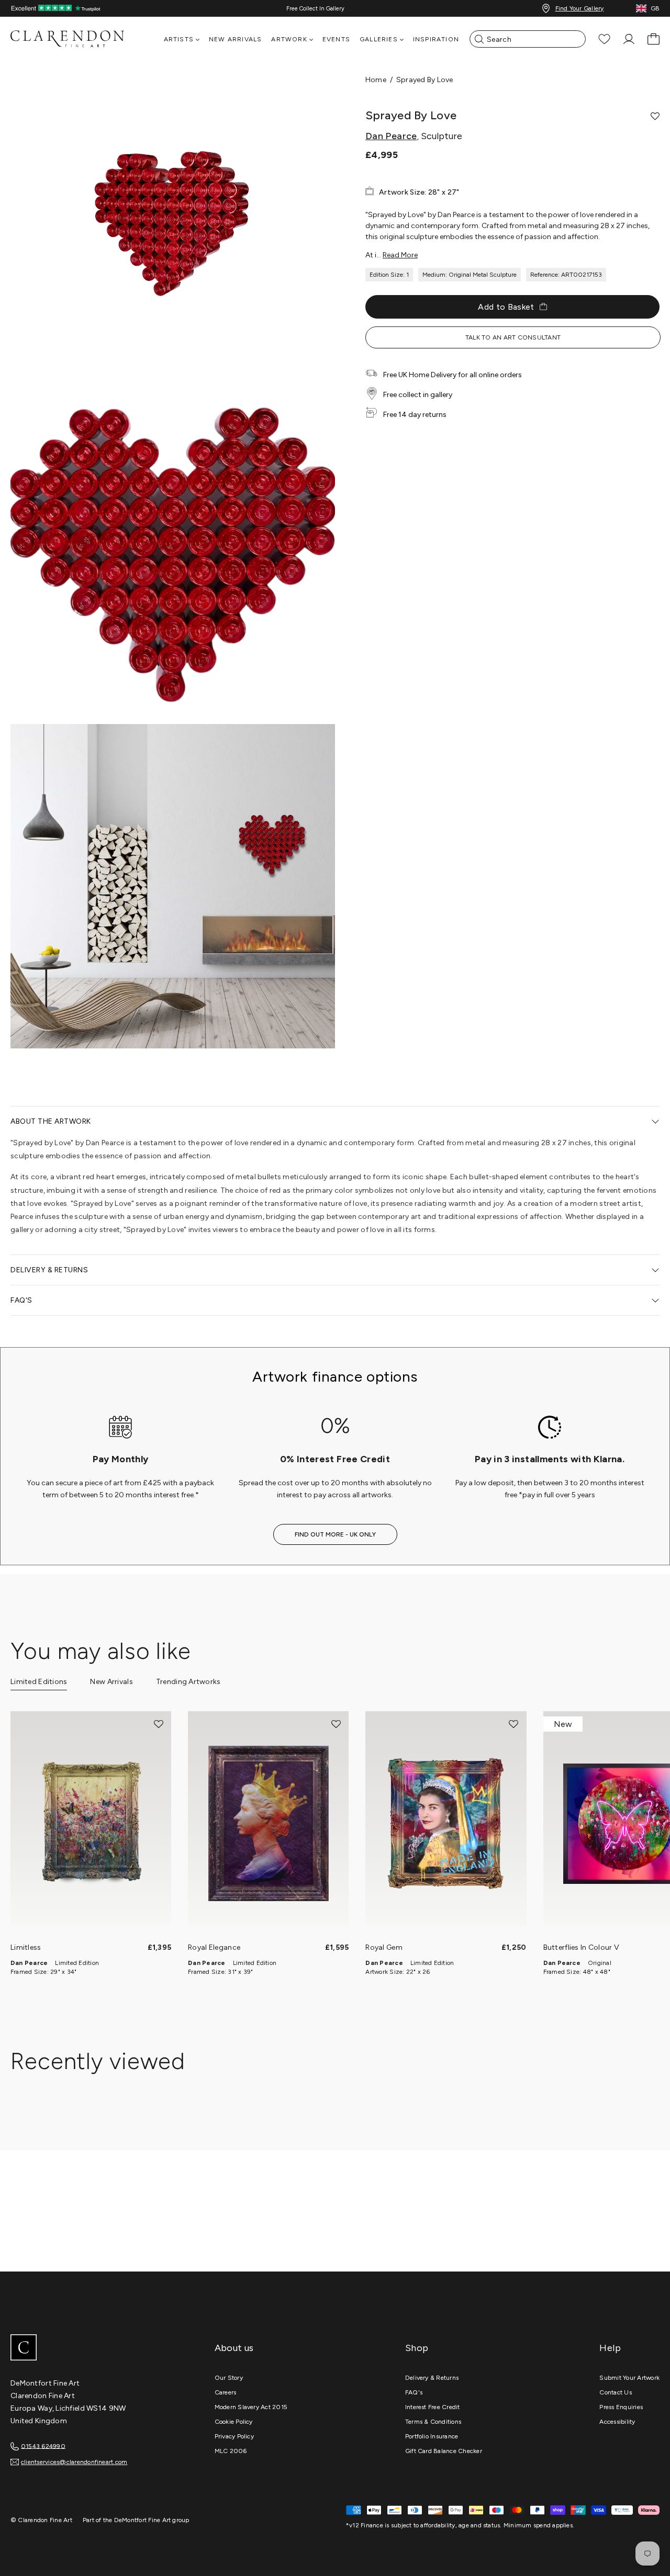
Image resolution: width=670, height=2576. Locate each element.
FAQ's (414, 2392)
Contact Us (615, 2392)
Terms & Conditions (433, 2422)
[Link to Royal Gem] (446, 1824)
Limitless (26, 1947)
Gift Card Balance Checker (444, 2451)
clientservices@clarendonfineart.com (74, 2462)
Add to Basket (506, 307)
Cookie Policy (234, 2422)
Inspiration (436, 39)
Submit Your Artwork (629, 2378)
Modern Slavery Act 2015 (251, 2407)
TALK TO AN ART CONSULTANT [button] (513, 337)
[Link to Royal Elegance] (268, 1824)
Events (336, 39)
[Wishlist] (604, 39)
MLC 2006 (231, 2451)
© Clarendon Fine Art (41, 2520)
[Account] (629, 39)
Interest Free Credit (433, 2407)
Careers (226, 2392)
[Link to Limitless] (91, 1824)
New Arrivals (235, 39)
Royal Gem (384, 1947)
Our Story (229, 2378)
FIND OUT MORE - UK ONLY (335, 1534)
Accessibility (617, 2422)
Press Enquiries (621, 2407)
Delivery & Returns (432, 2378)
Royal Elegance (214, 1947)
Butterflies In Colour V (581, 1947)
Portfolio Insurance (432, 2436)
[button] (655, 116)
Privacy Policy (234, 2436)
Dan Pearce (391, 136)
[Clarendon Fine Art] (89, 2348)
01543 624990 (43, 2446)
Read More (400, 255)
